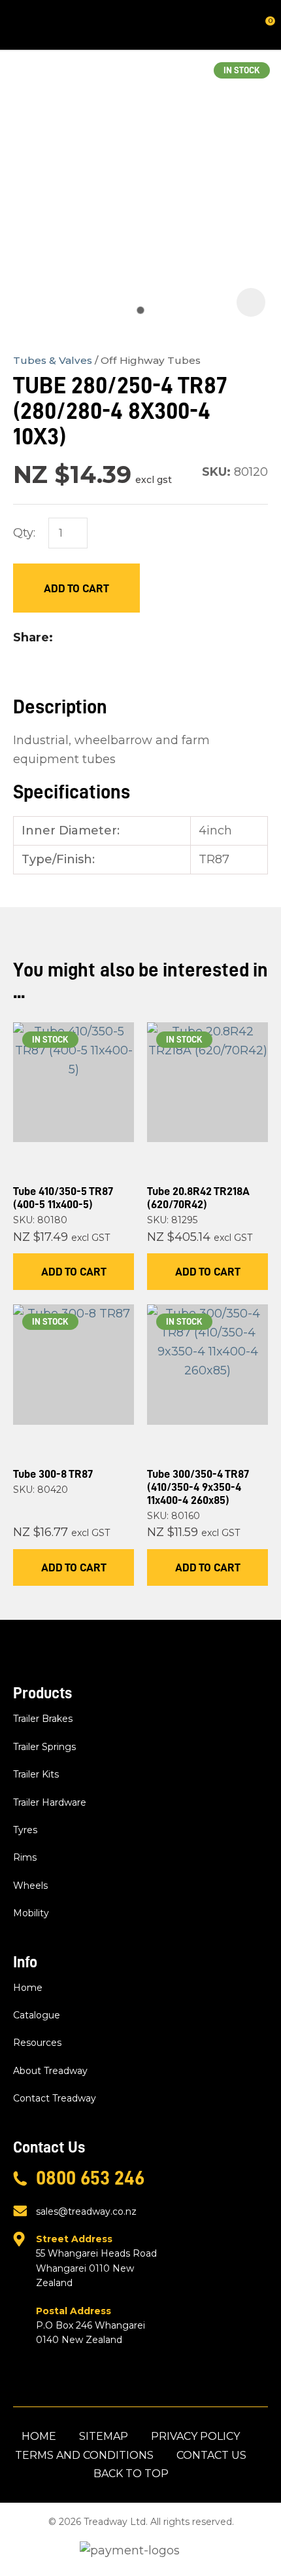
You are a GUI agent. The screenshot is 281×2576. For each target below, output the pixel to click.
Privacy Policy (195, 2436)
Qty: (24, 533)
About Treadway (50, 2071)
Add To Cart (74, 1272)
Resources (37, 2043)
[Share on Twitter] (80, 637)
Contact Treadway (55, 2098)
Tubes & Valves (53, 360)
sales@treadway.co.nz (86, 2211)
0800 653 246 (90, 2178)
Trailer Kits (36, 1774)
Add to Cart (76, 588)
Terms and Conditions (84, 2455)
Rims (25, 1857)
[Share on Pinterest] (122, 637)
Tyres (25, 1830)
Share (31, 637)
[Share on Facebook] (62, 638)
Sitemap (104, 2436)
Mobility (31, 1913)
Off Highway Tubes (151, 360)
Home (28, 1988)
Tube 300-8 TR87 (53, 1474)
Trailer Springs (44, 1747)
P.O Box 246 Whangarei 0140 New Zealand (91, 2326)
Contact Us (211, 2455)
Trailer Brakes (43, 1719)
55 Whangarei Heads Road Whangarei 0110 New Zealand (96, 2261)
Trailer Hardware (50, 1802)
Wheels (30, 1886)
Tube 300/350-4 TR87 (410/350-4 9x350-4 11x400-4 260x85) (198, 1487)
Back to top (131, 2474)
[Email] (101, 638)
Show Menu (21, 25)
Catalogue (37, 2015)
